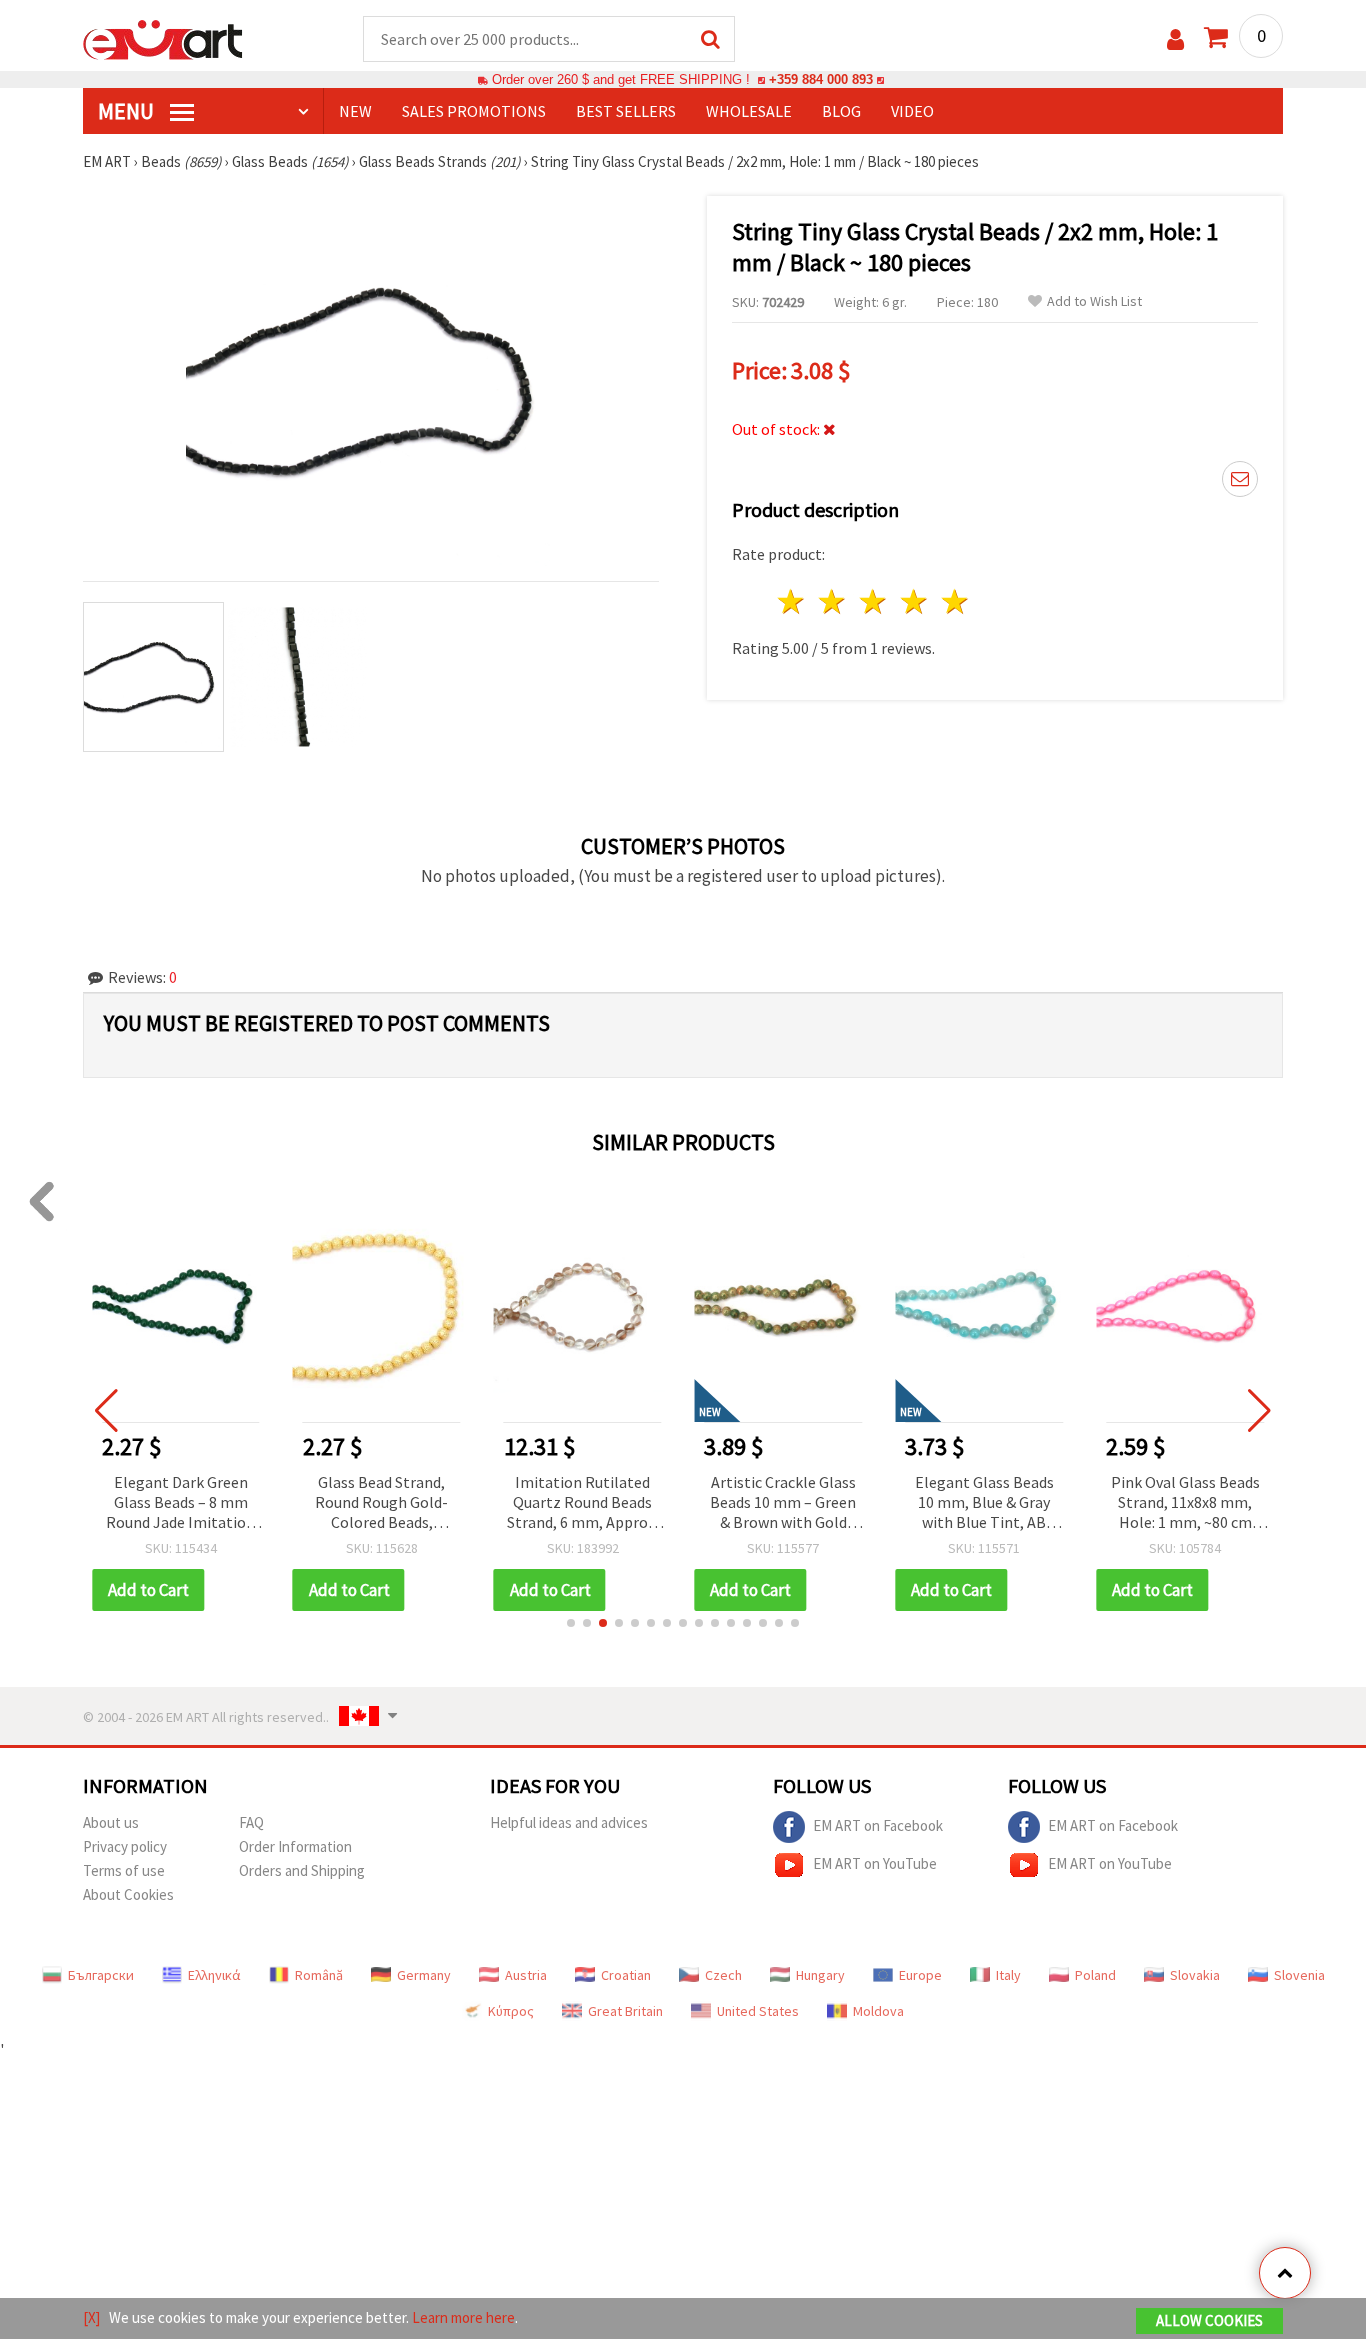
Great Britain (625, 2011)
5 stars (955, 601)
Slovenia (1299, 1975)
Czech (723, 1975)
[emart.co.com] (163, 38)
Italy (1008, 1975)
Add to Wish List (1094, 301)
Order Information (295, 1846)
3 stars (874, 601)
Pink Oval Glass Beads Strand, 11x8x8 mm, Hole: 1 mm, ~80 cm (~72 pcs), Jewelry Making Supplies (1185, 1503)
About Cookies (128, 1894)
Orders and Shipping (302, 1870)
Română (319, 1975)
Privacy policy (125, 1846)
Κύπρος (511, 2011)
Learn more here (463, 2317)
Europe (920, 1975)
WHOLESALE (749, 111)
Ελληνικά (214, 1975)
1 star (792, 601)
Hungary (820, 1975)
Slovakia (1195, 1975)
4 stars (914, 601)
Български (101, 1975)
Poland (1095, 1975)
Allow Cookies (1209, 2320)
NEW (355, 111)
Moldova (878, 2011)
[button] (571, 1623)
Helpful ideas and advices (569, 1822)
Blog (841, 111)
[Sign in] (1175, 39)
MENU (128, 111)
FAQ (251, 1822)
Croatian (626, 1975)
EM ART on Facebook (878, 1824)
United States (758, 2011)
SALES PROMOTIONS (474, 111)
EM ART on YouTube (875, 1862)
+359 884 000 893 (821, 79)
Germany (424, 1975)
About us (111, 1822)
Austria (526, 1975)
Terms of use (124, 1870)
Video (912, 111)
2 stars (833, 601)
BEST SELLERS (626, 111)
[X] (91, 2317)
